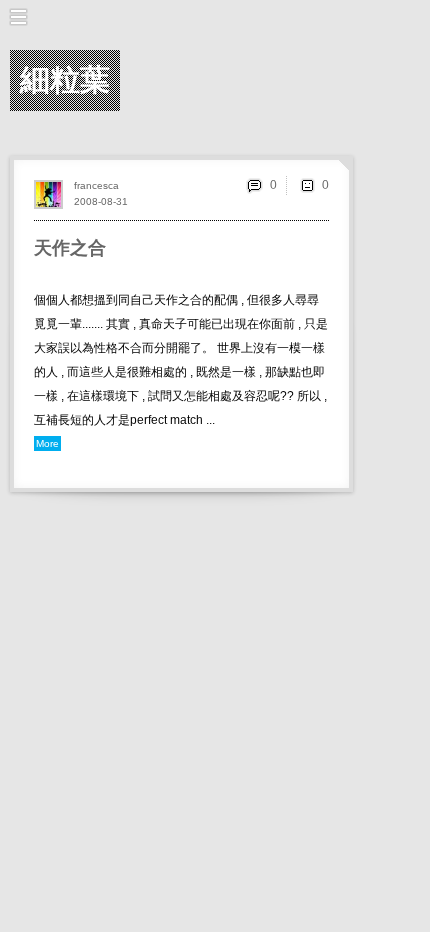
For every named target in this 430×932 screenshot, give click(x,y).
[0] (307, 185)
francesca (96, 185)
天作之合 (70, 248)
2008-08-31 (101, 201)
